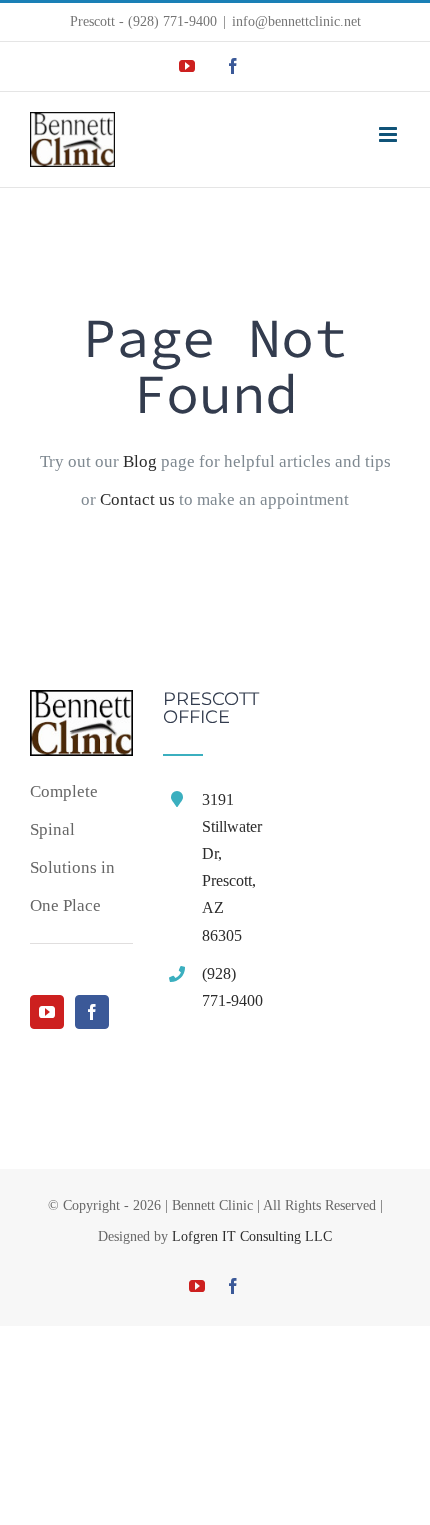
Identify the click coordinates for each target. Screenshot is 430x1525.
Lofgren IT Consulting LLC (252, 1236)
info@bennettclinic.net (296, 21)
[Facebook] (92, 1012)
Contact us (137, 499)
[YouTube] (47, 1012)
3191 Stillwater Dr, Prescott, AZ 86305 (232, 867)
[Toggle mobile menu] (389, 134)
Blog (140, 461)
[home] (81, 708)
